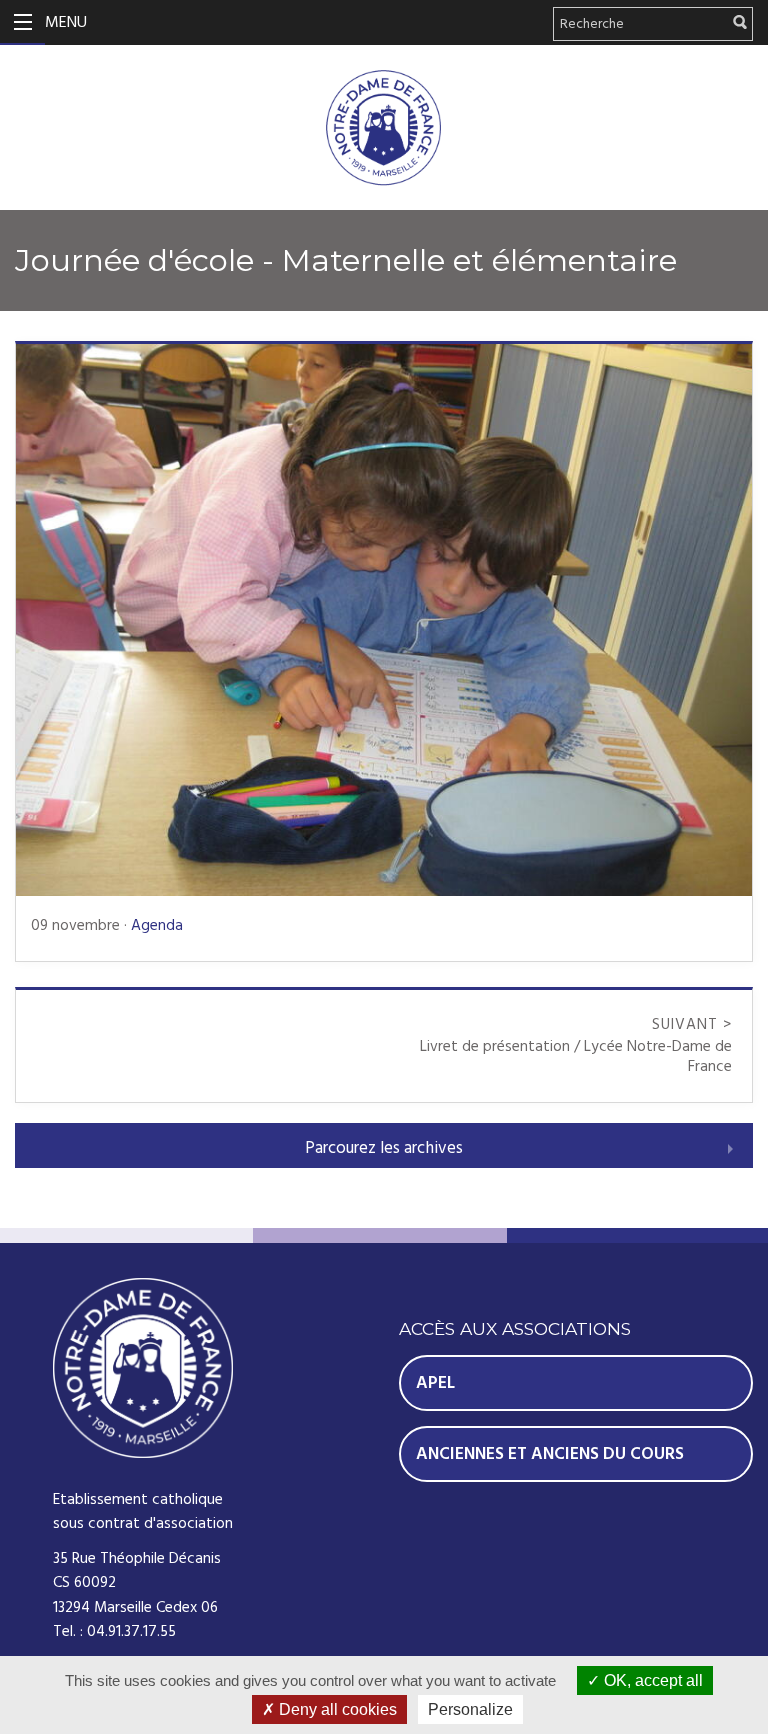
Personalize (470, 1709)
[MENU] (22, 22)
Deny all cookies (336, 1709)
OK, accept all (651, 1680)
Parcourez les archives (384, 1148)
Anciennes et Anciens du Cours (550, 1454)
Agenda (157, 925)
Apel (435, 1383)
